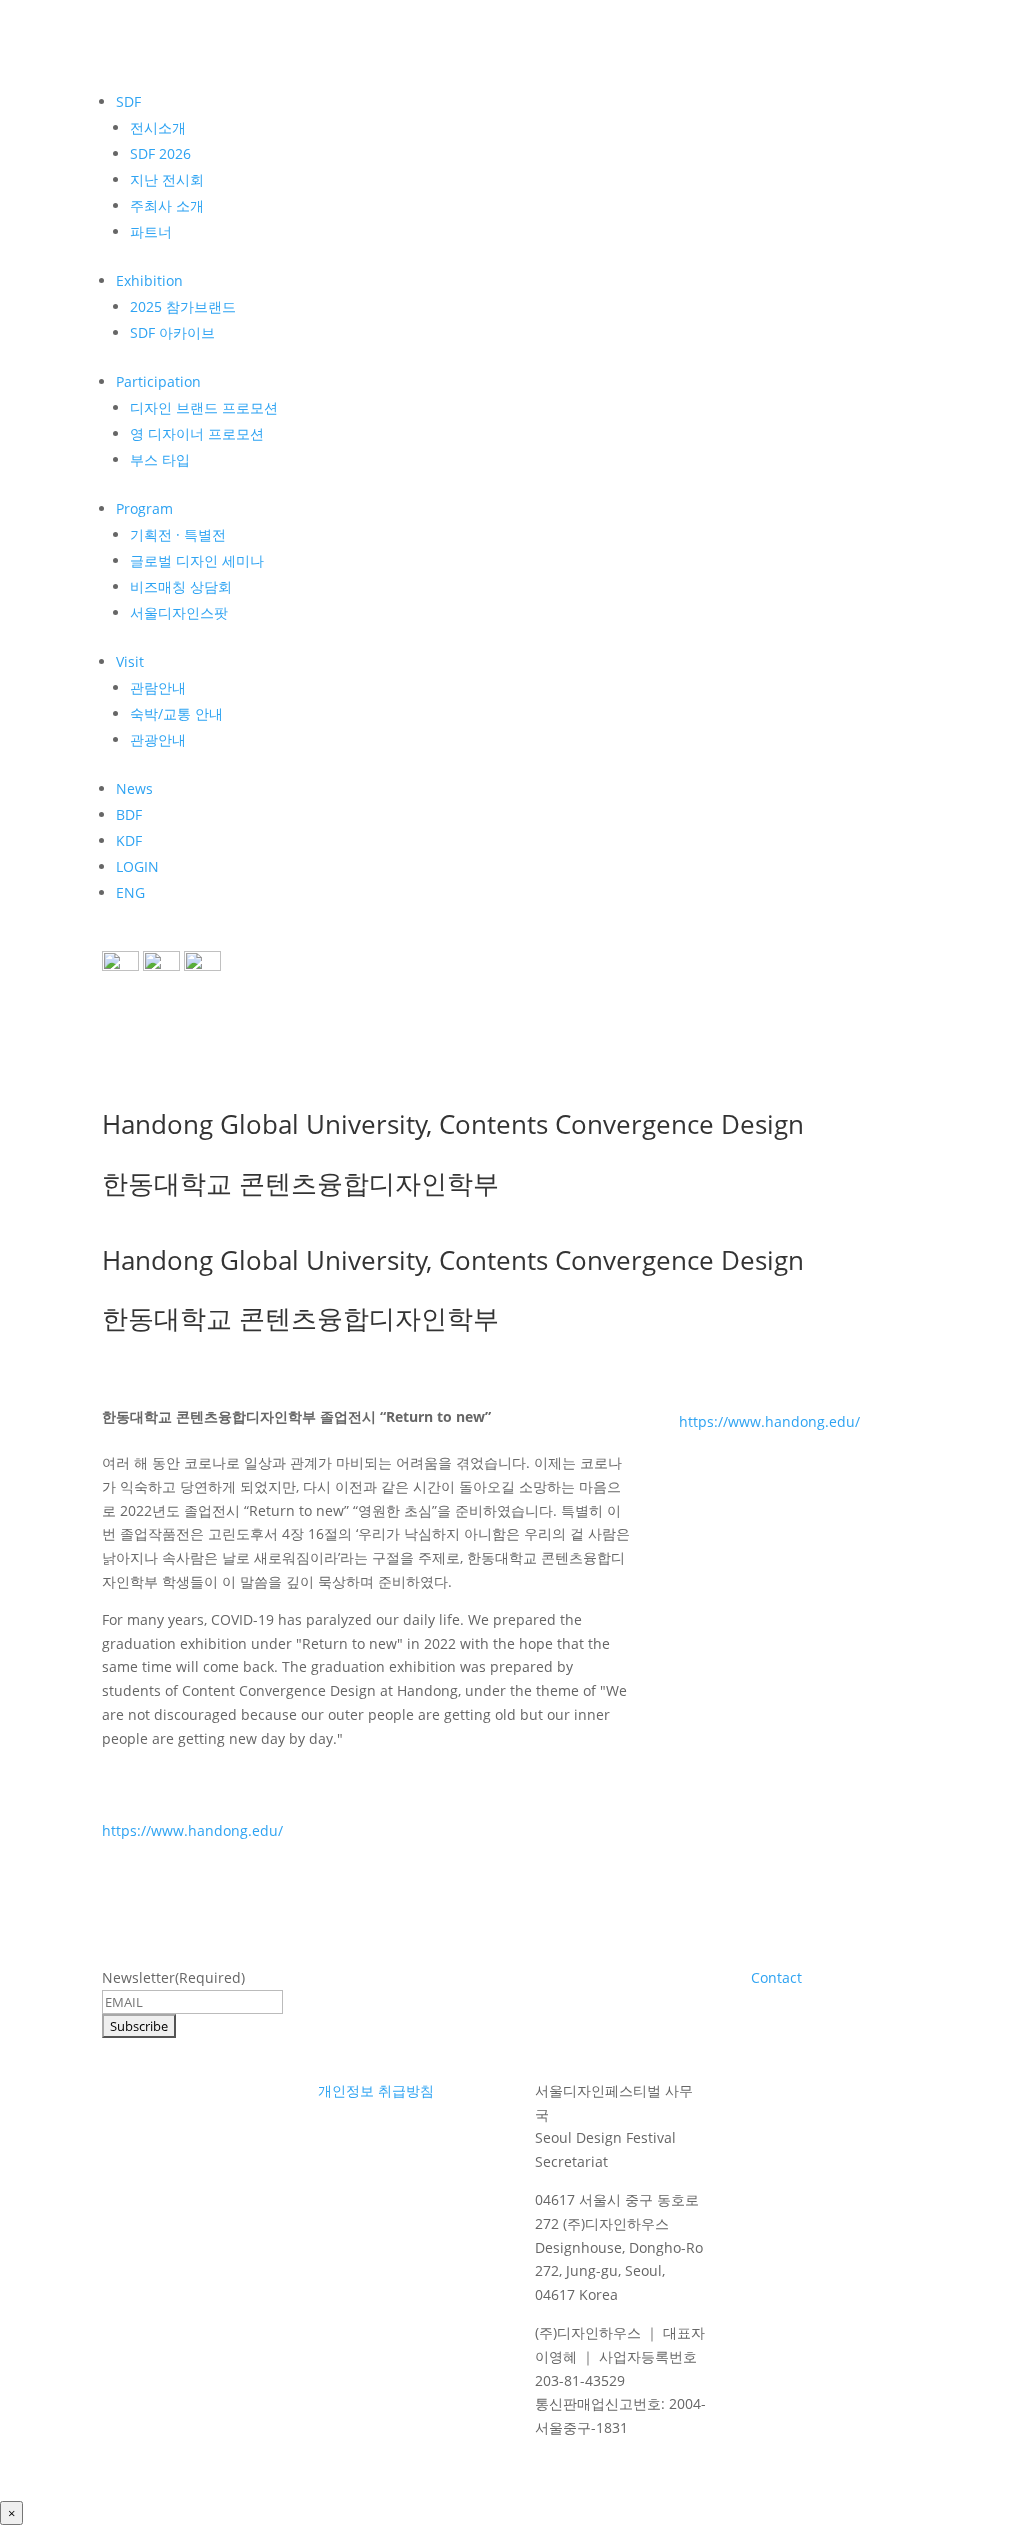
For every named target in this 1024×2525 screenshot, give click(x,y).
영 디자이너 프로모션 (197, 433)
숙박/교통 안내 (176, 713)
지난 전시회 (167, 179)
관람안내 (158, 687)
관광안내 (158, 739)
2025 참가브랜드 (183, 306)
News (134, 788)
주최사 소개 (167, 205)
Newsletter (173, 1977)
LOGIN (137, 866)
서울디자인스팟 (179, 612)
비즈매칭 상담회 (181, 586)
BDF (129, 814)
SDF (128, 101)
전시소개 (158, 127)
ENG (130, 892)
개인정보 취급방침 (376, 2090)
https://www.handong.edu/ (192, 1830)
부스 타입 (160, 459)
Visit (130, 661)
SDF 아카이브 (172, 332)
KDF (129, 840)
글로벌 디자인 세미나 (197, 560)
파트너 (151, 231)
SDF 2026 (160, 153)
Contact (776, 1977)
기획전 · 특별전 (178, 534)
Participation (158, 381)
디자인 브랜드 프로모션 (204, 407)
